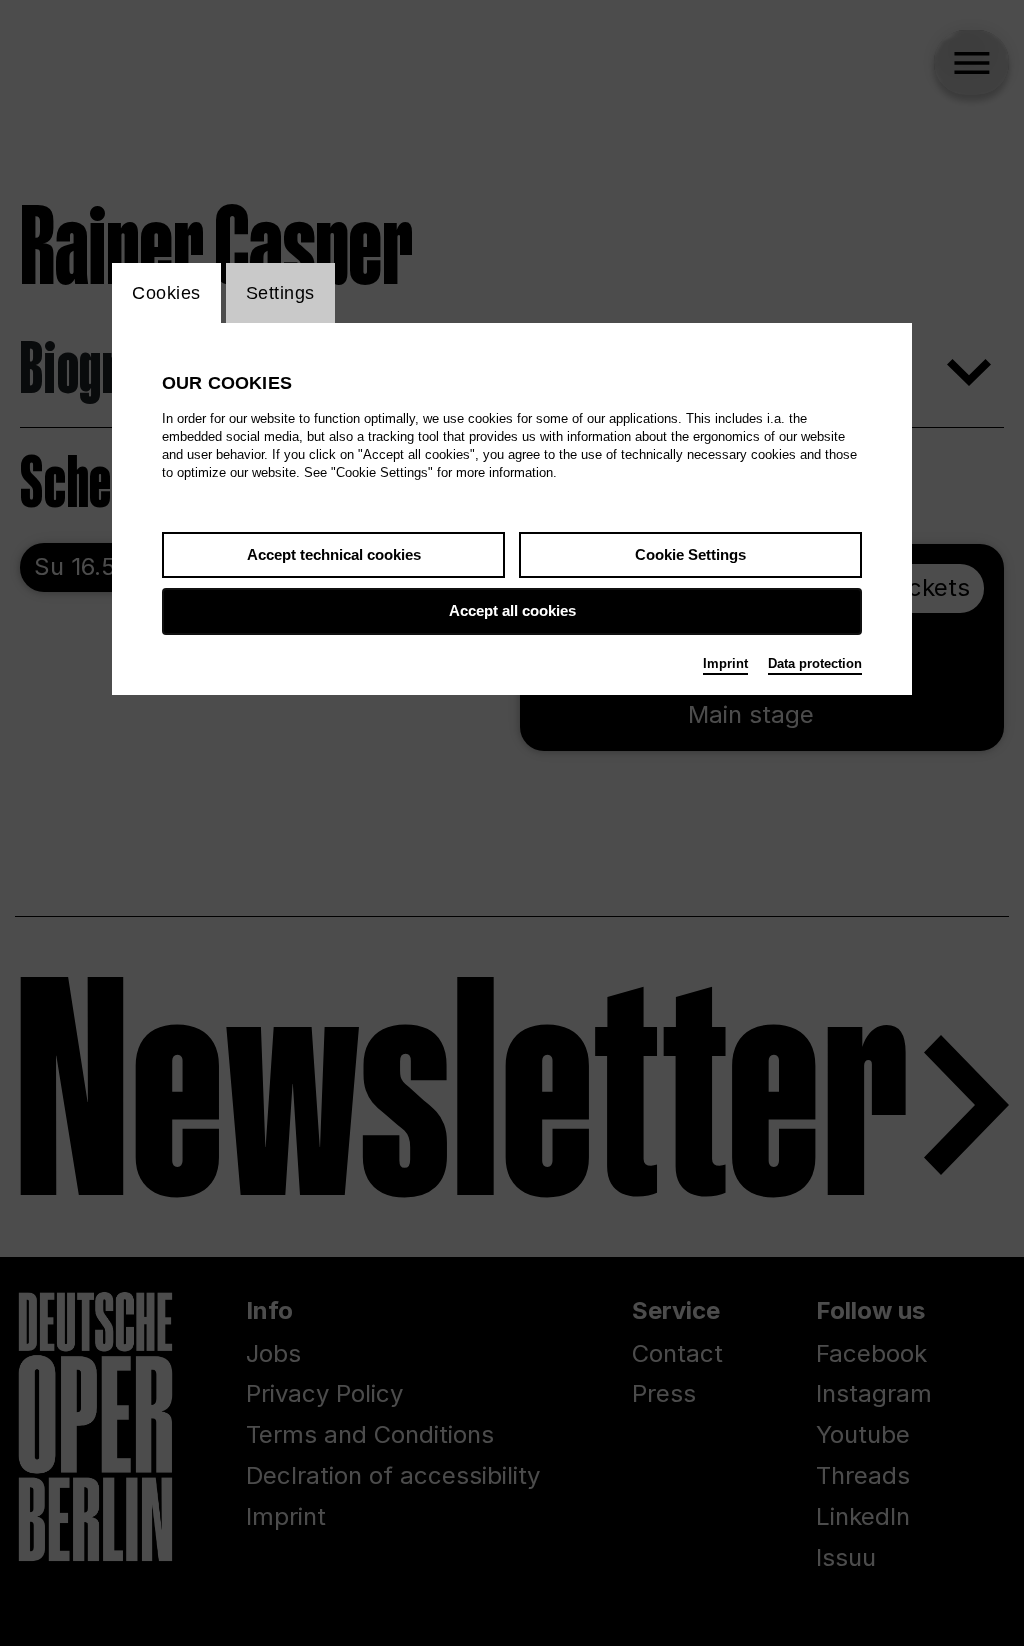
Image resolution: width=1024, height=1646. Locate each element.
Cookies (166, 293)
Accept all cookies (512, 610)
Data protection (815, 663)
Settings (280, 293)
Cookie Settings (690, 554)
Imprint (725, 663)
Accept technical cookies (334, 554)
